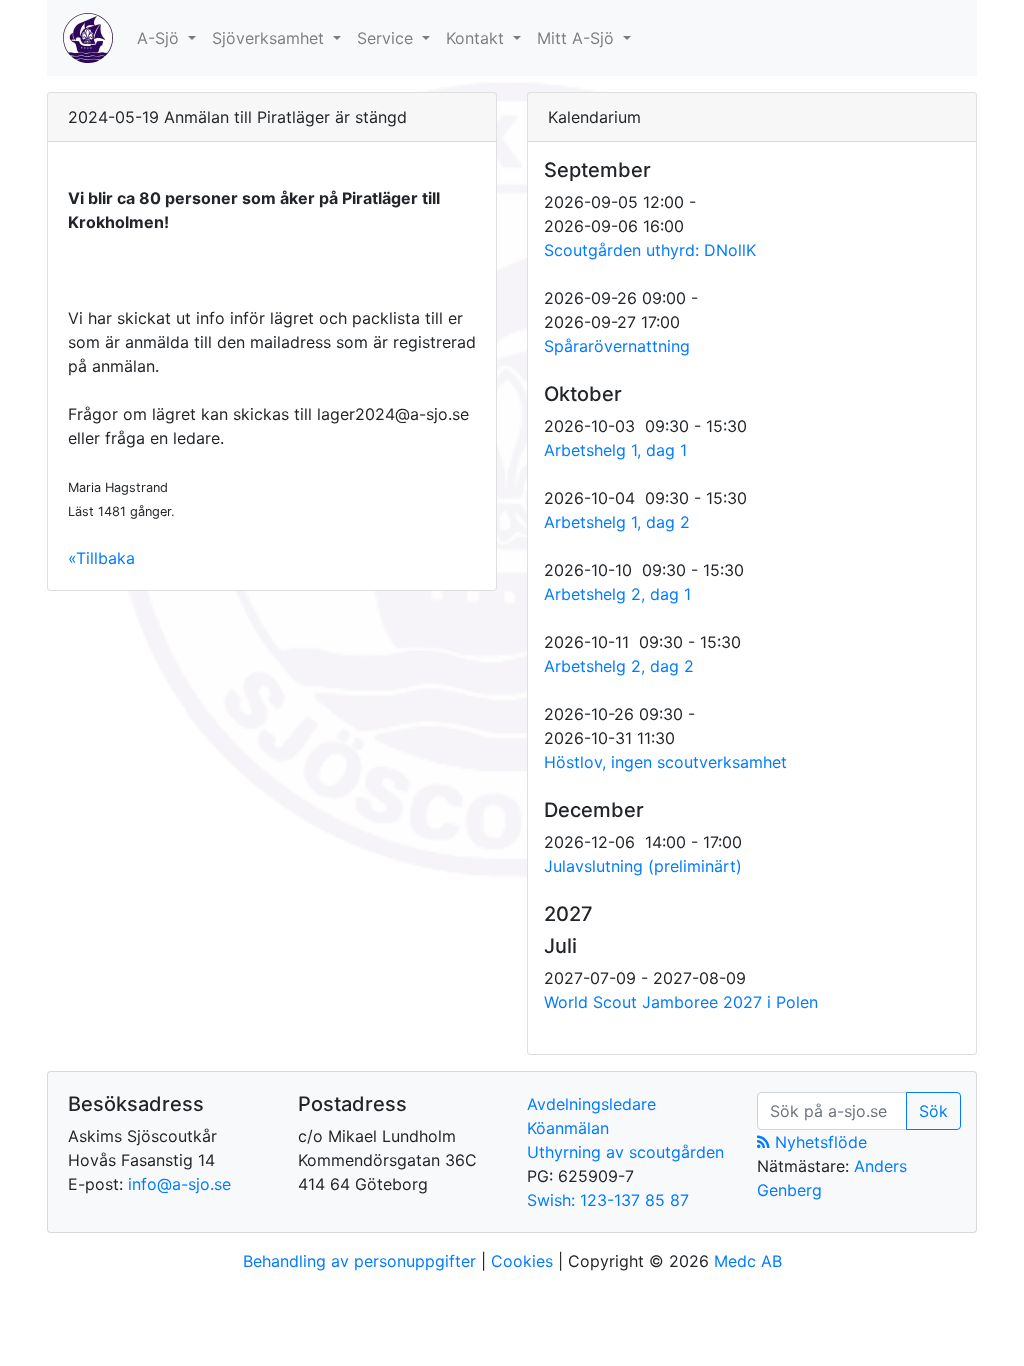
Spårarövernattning (617, 346)
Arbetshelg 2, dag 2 (619, 666)
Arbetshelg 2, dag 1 (617, 594)
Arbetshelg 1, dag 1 (615, 450)
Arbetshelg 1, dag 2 (617, 522)
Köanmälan (568, 1128)
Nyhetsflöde (818, 1142)
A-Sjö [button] (160, 38)
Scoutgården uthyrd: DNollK (650, 250)
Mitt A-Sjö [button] (578, 38)
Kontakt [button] (477, 38)
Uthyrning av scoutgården (625, 1152)
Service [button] (387, 38)
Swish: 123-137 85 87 (608, 1200)
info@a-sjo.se (179, 1184)
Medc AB (748, 1261)
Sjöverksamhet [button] (270, 38)
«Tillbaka (101, 558)
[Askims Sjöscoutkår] (88, 38)
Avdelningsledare (591, 1104)
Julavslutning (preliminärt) (643, 866)
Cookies (522, 1261)
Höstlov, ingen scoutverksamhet (665, 762)
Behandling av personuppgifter (359, 1261)
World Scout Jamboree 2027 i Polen (681, 1002)
